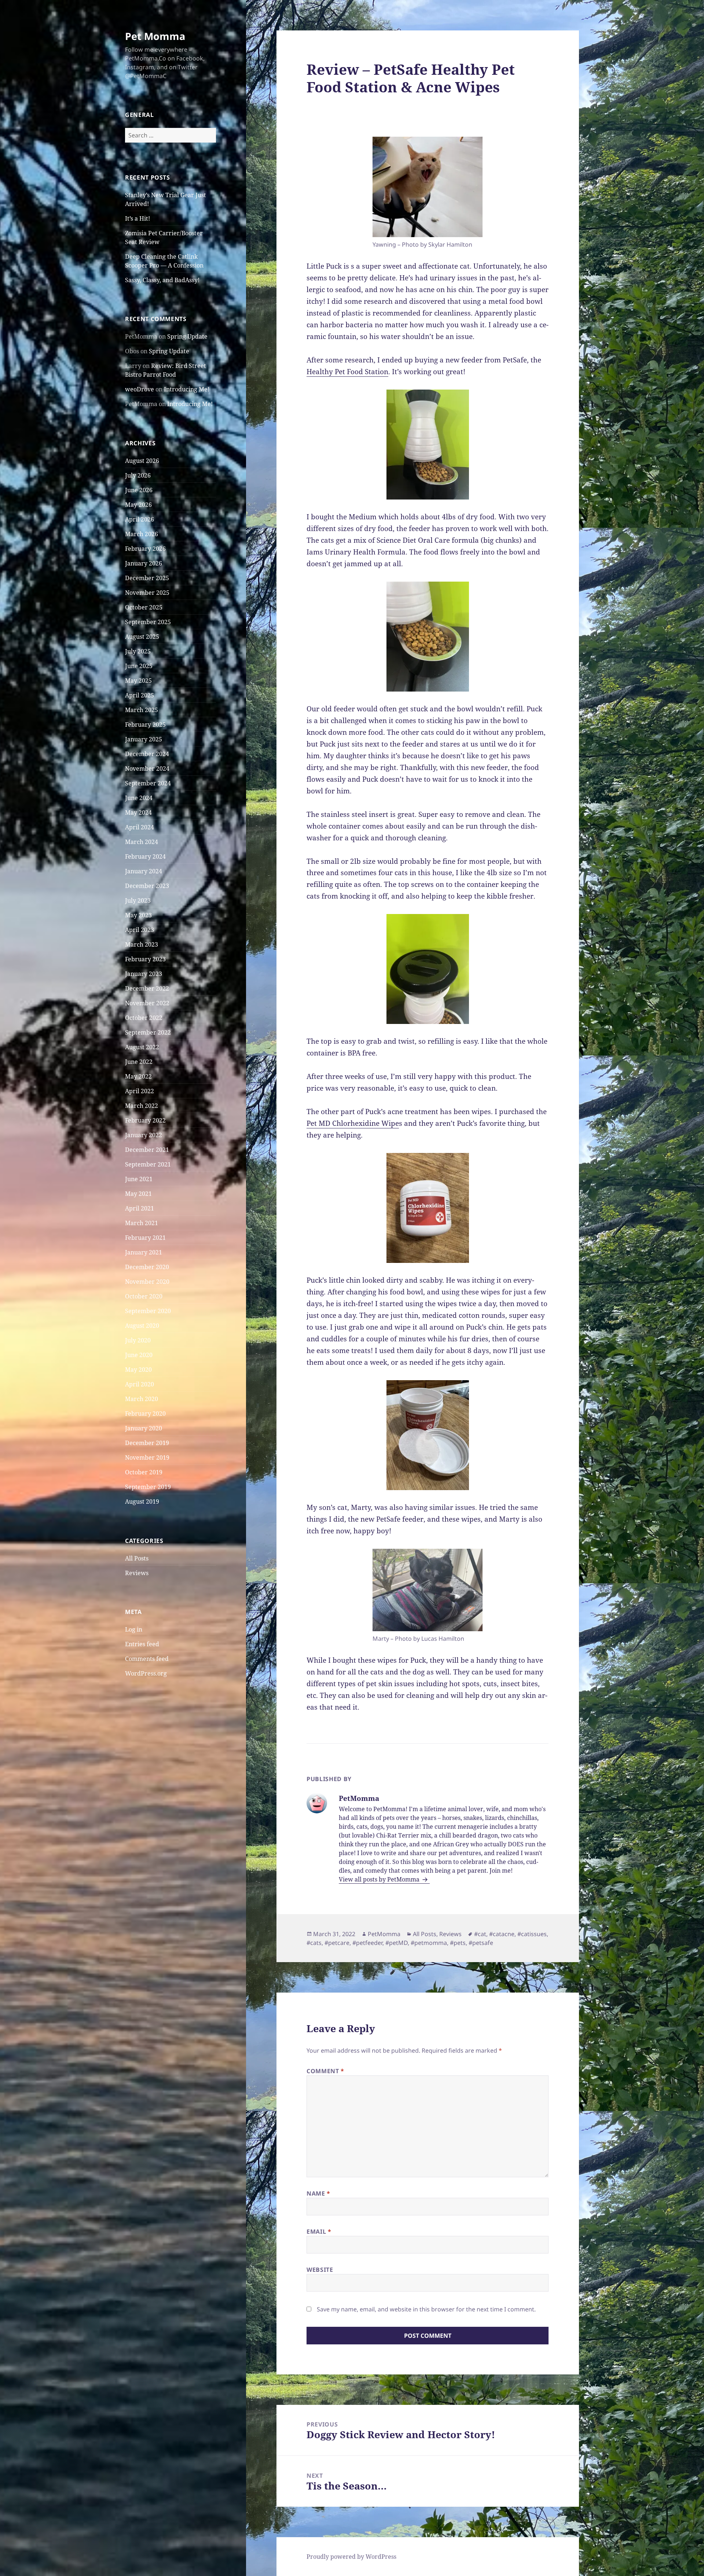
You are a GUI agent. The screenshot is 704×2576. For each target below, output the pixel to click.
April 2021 (140, 1208)
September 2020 (148, 1311)
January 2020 (144, 1428)
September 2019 (148, 1487)
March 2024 (142, 842)
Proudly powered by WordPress (351, 2557)
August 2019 (142, 1501)
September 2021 (148, 1164)
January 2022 (144, 1135)
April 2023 (140, 930)
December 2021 (147, 1150)
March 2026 (142, 534)
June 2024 (139, 798)
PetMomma (384, 1934)
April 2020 (140, 1384)
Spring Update (187, 336)
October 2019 (144, 1472)
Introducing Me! (187, 389)
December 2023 (147, 886)
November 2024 (147, 769)
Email (319, 2232)
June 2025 (139, 666)
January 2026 (144, 563)
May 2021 (138, 1194)
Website (320, 2270)
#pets (458, 1943)
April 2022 (140, 1091)
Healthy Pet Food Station (347, 372)
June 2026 (139, 490)
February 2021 (145, 1238)
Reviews (137, 1573)
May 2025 (138, 681)
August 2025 (142, 637)
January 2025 (144, 739)
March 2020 (142, 1399)
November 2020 (147, 1282)
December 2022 (147, 988)
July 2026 (138, 475)
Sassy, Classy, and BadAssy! (162, 280)
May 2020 (138, 1370)
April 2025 (140, 695)
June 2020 (139, 1355)
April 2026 (140, 519)
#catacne (502, 1934)
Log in (134, 1629)
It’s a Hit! (137, 218)
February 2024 (145, 856)
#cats (314, 1943)
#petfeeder (367, 1943)
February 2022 (145, 1120)
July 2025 (138, 651)
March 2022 (142, 1106)
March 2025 (142, 710)
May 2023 (138, 915)
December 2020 (147, 1267)
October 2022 (144, 1018)
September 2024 (148, 783)
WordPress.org (146, 1673)
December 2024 (147, 754)
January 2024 (144, 871)
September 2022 (148, 1032)
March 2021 (142, 1223)
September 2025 (148, 622)
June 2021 (139, 1179)
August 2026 (142, 461)
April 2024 (140, 827)
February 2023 (145, 959)
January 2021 (144, 1252)
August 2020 (142, 1326)
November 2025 (147, 593)
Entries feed (142, 1644)
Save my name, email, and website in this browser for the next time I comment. (426, 2309)
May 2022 (138, 1076)
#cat (480, 1934)
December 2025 (147, 578)
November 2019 (147, 1457)
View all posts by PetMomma (380, 1879)
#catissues (532, 1934)
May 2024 (138, 812)
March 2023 (142, 944)
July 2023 (138, 900)
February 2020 (145, 1414)
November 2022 (147, 1003)
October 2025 (144, 607)
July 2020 (138, 1340)
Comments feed (147, 1659)
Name (318, 2193)
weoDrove (140, 389)
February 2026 (145, 549)
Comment (325, 2071)
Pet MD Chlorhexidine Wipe (353, 1123)
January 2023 (144, 974)
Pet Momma (155, 36)
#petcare (337, 1943)
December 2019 (147, 1443)
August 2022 (142, 1047)
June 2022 (139, 1062)
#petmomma (429, 1943)
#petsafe (481, 1943)
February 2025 (145, 725)
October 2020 (144, 1296)
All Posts (137, 1558)
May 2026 (138, 505)
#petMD (397, 1943)
